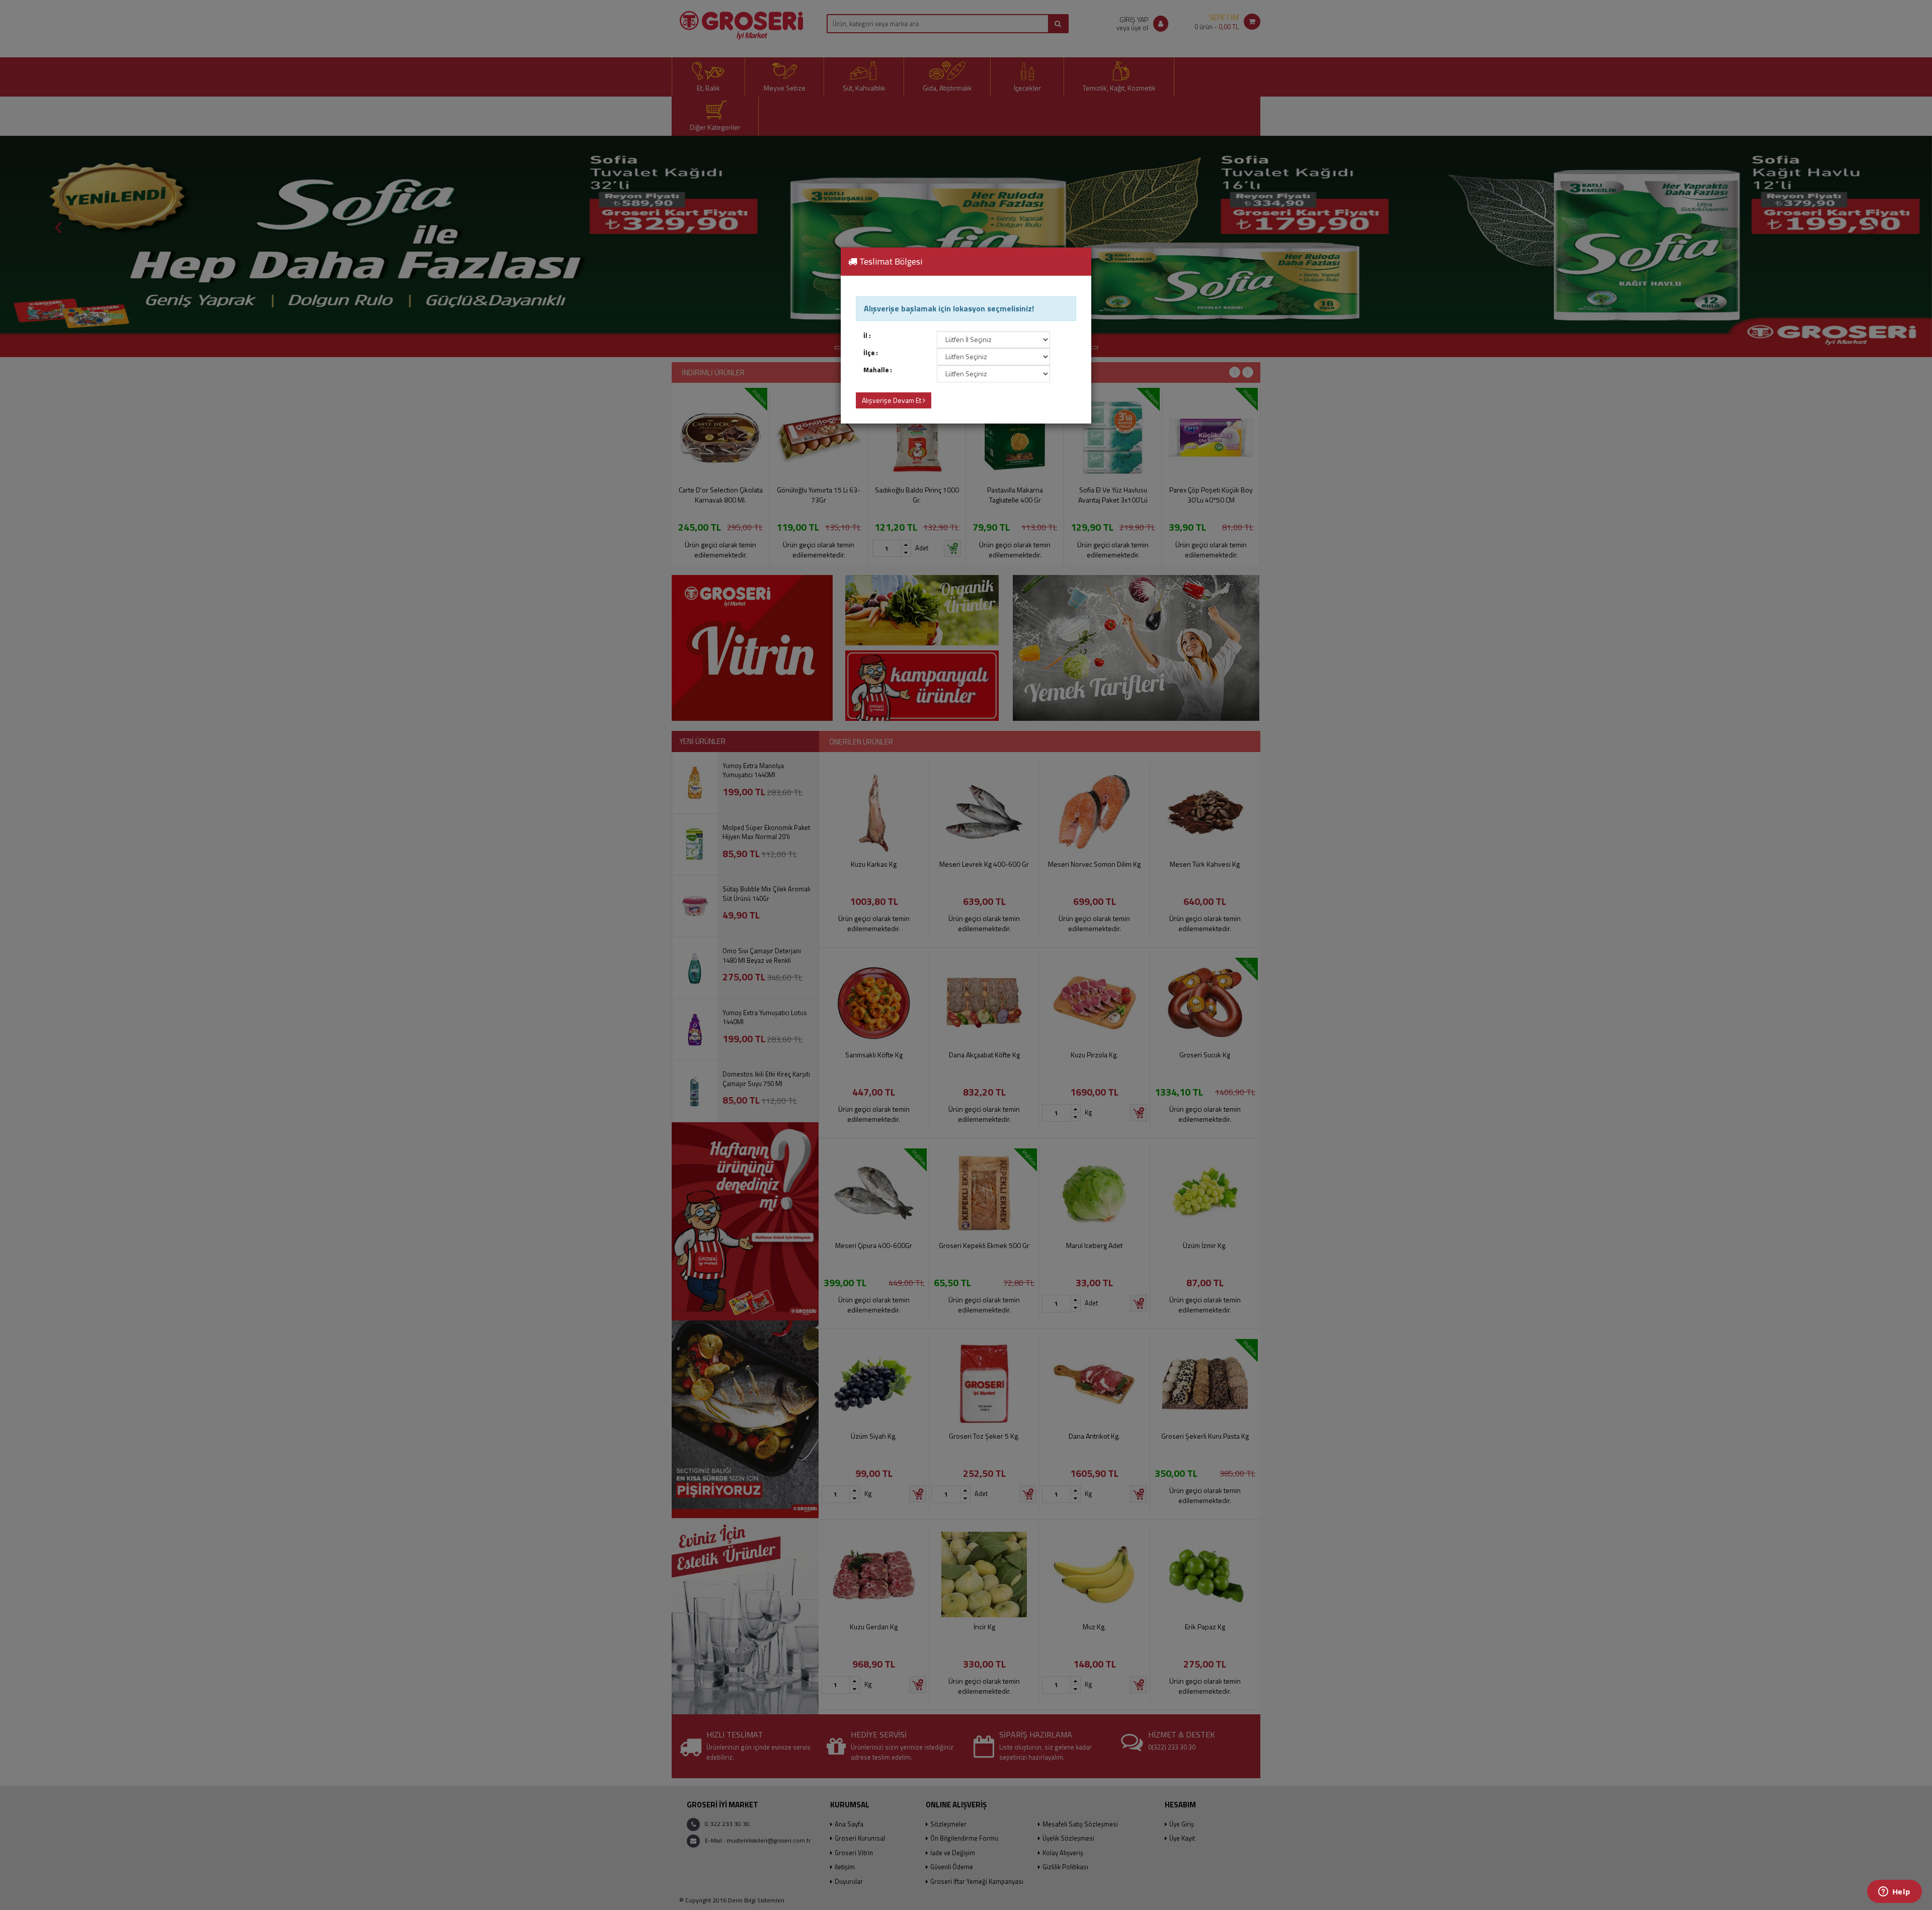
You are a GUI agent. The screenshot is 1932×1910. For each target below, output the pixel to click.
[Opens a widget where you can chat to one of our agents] (1894, 1892)
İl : (867, 336)
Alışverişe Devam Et (892, 400)
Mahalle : (878, 370)
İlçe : (871, 353)
